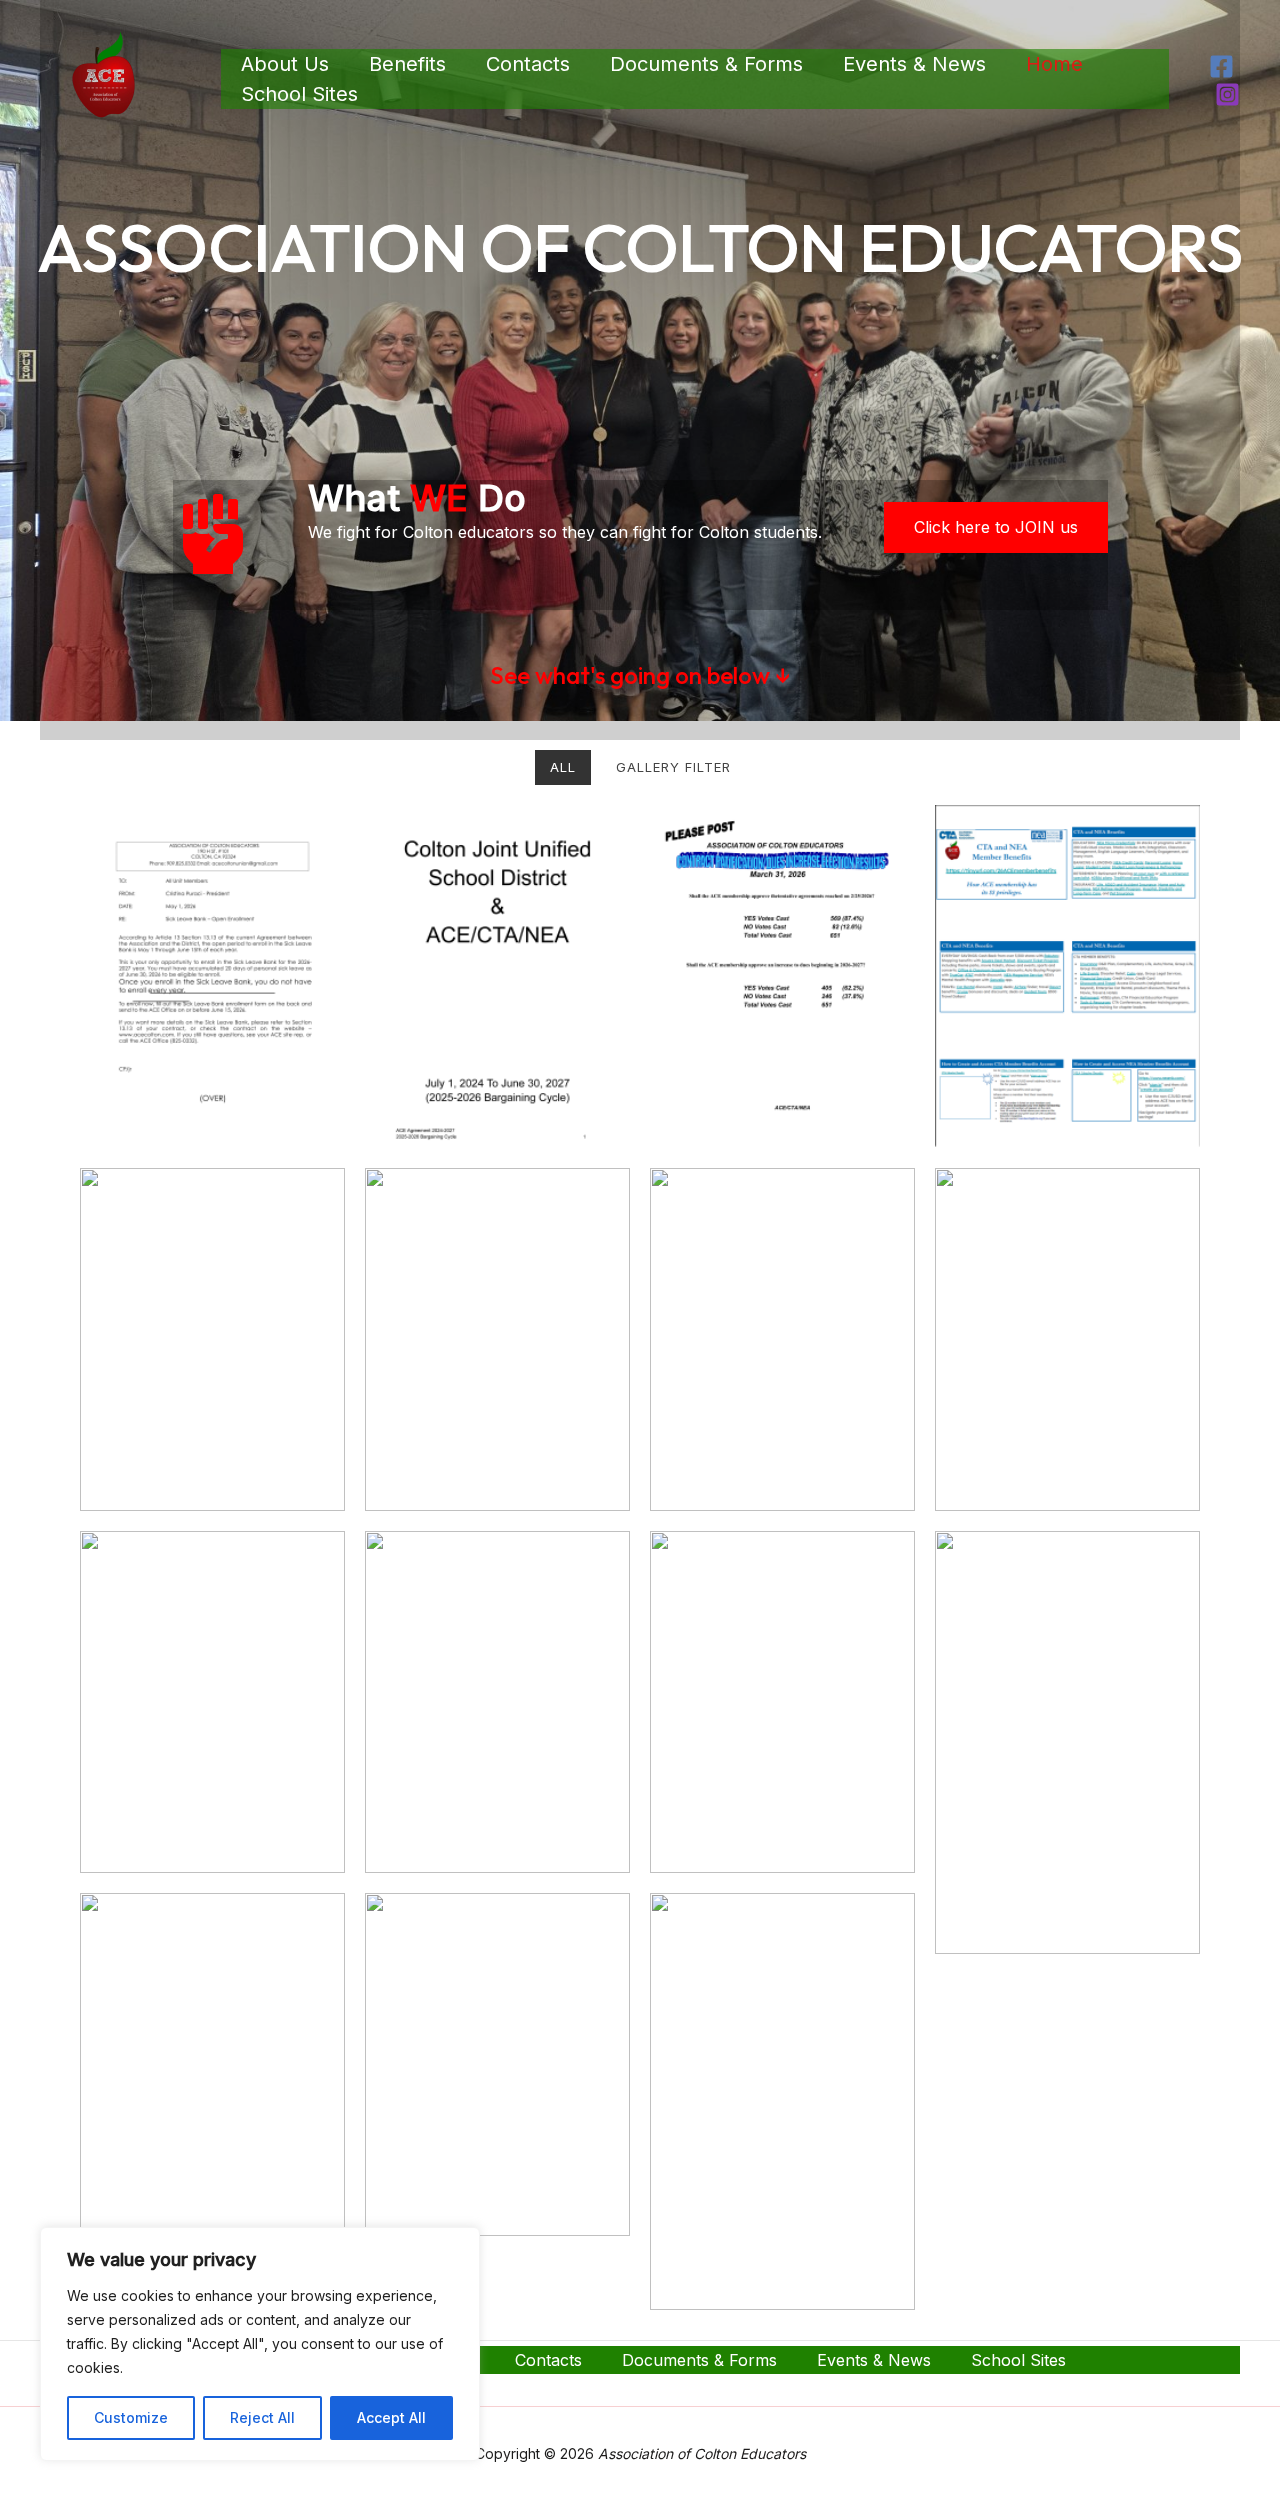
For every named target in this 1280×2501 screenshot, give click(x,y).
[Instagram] (1227, 94)
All (563, 767)
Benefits (407, 64)
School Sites (299, 94)
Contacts (528, 64)
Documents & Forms (706, 64)
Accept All (391, 2417)
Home (1054, 64)
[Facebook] (1221, 66)
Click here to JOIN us (996, 527)
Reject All (262, 2417)
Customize (131, 2417)
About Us (285, 64)
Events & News (914, 64)
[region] (260, 2344)
